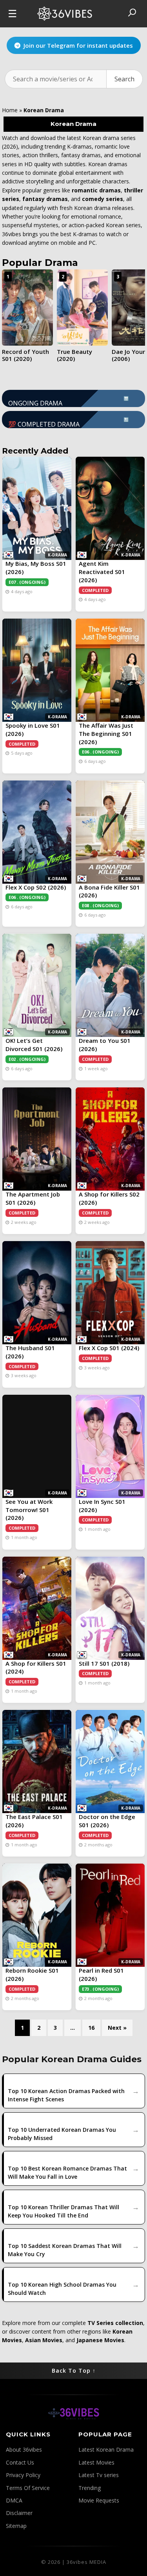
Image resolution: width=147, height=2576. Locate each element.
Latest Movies (96, 2462)
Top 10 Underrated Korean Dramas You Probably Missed (62, 2134)
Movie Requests (99, 2500)
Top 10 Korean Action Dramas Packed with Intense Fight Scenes (66, 2095)
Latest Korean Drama (106, 2450)
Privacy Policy (23, 2475)
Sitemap (16, 2526)
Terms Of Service (28, 2488)
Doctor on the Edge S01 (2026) (107, 1821)
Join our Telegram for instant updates (78, 44)
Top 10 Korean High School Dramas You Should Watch (62, 2289)
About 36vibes (24, 2450)
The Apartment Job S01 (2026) (33, 1198)
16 (91, 2028)
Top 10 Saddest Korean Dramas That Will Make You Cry (65, 2250)
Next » (117, 2028)
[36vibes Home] (74, 2426)
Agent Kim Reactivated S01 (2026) (102, 572)
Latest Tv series (99, 2475)
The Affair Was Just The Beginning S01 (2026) (106, 734)
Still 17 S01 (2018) (104, 1663)
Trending (90, 2488)
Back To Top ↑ (74, 2371)
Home (10, 110)
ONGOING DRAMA (69, 401)
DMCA (14, 2500)
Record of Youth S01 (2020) (25, 355)
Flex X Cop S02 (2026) (36, 887)
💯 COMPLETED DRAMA (69, 422)
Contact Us (20, 2462)
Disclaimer (19, 2513)
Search (124, 79)
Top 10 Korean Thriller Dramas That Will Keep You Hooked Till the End (64, 2211)
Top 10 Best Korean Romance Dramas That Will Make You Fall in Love (67, 2172)
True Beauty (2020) (74, 355)
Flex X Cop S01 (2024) (109, 1348)
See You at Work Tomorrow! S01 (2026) (29, 1510)
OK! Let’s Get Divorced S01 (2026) (34, 1045)
